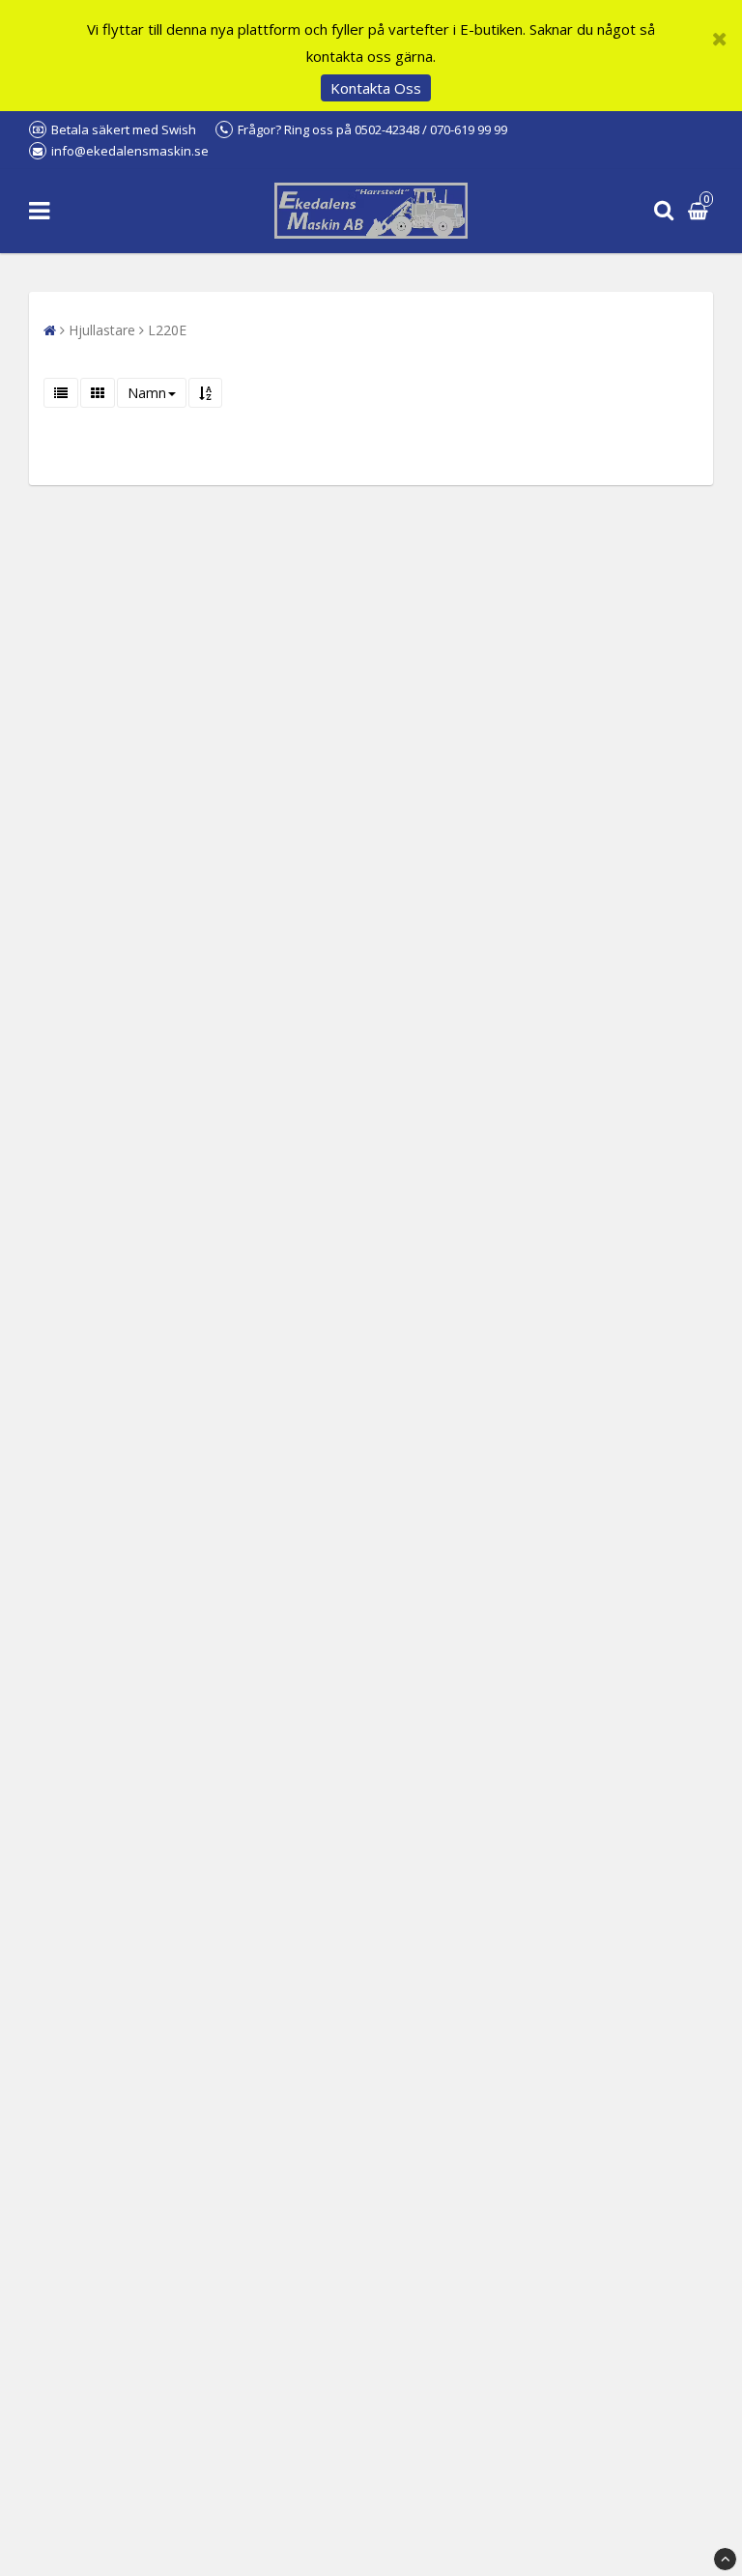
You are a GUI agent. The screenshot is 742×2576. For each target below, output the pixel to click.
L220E (167, 330)
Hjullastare (102, 330)
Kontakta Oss (376, 88)
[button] (700, 211)
